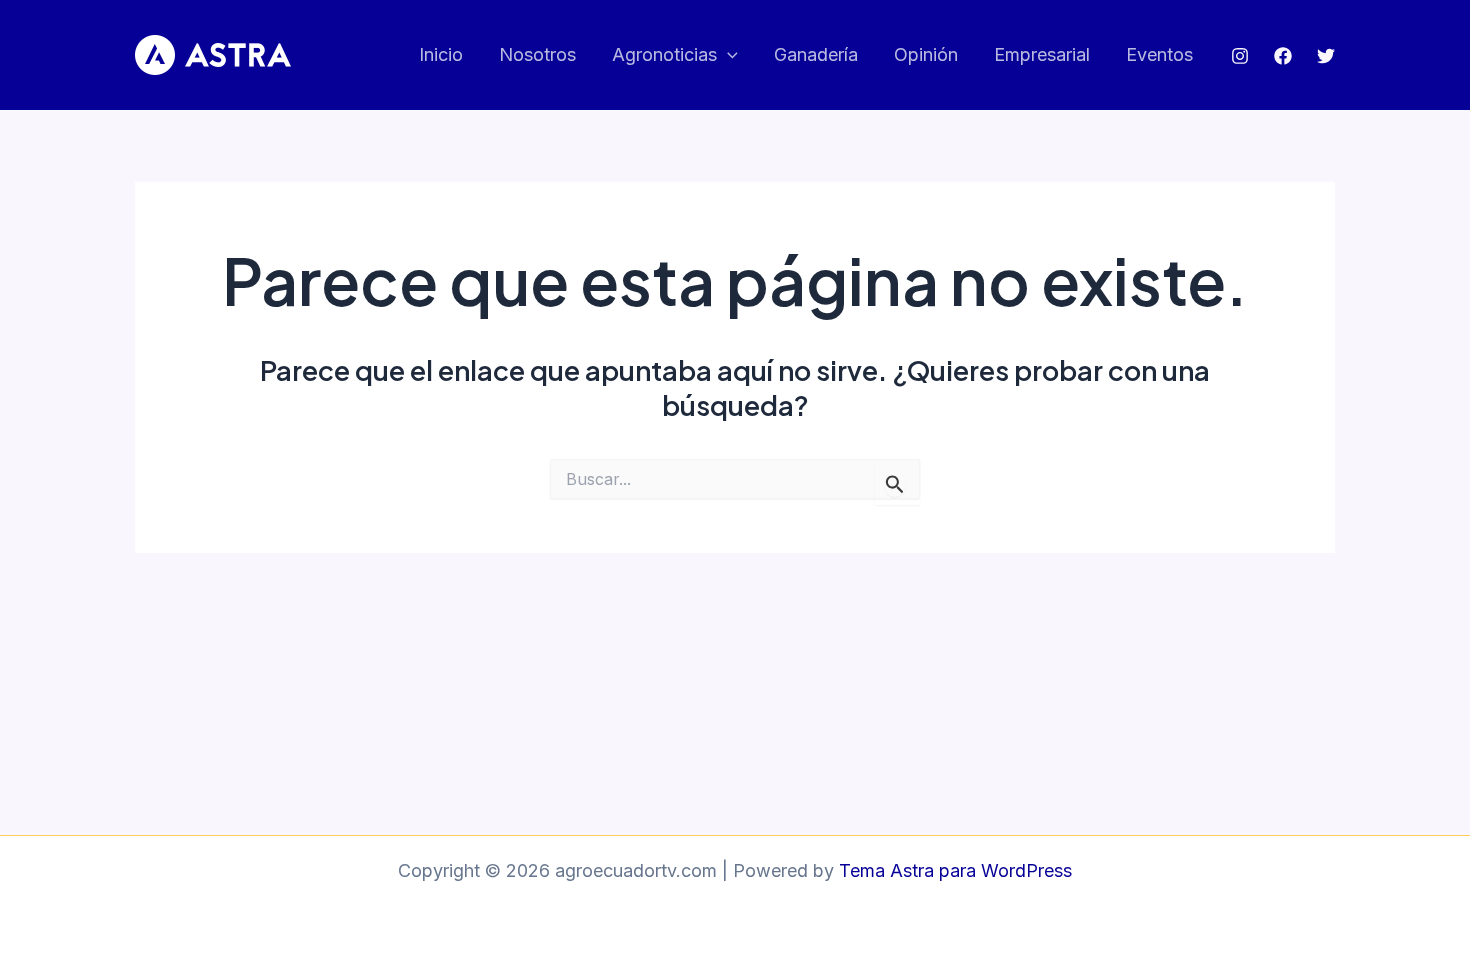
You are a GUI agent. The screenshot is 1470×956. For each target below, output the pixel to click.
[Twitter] (1326, 56)
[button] (727, 55)
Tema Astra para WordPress (955, 870)
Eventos (1159, 54)
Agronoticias (664, 54)
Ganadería (816, 54)
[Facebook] (1283, 56)
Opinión (926, 54)
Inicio (441, 54)
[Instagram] (1240, 56)
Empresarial (1042, 54)
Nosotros (537, 54)
